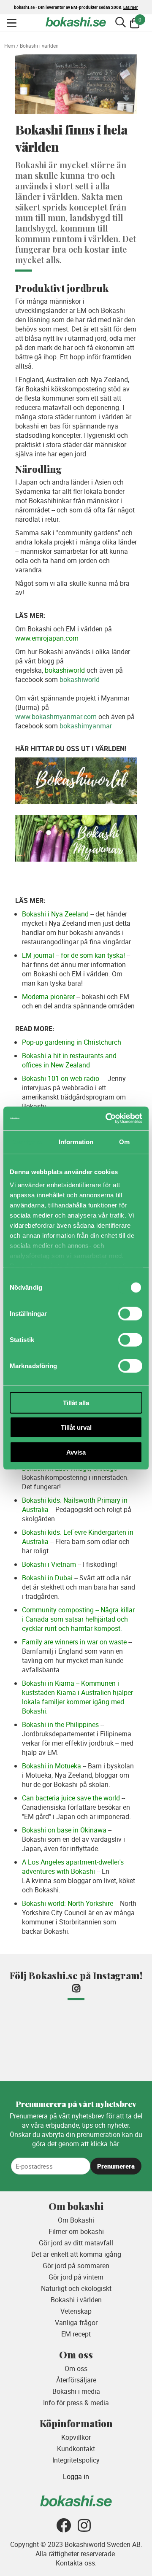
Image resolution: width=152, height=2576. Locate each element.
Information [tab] (76, 1141)
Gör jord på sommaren (76, 2266)
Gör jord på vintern (76, 2277)
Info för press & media (76, 2403)
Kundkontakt (76, 2449)
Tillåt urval (76, 1427)
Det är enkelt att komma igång (76, 2254)
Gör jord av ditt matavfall (76, 2243)
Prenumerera (116, 2166)
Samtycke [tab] (28, 1141)
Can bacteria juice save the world (71, 1798)
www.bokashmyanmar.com (56, 717)
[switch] (130, 1313)
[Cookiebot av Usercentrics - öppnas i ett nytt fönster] (107, 1118)
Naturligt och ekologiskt (76, 2288)
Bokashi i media (76, 2391)
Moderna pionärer (48, 997)
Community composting (58, 1610)
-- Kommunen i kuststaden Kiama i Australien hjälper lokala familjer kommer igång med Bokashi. (77, 1697)
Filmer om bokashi (76, 2231)
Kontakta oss (75, 2563)
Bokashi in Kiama (48, 1683)
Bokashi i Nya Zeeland (55, 914)
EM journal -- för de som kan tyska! (73, 955)
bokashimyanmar (86, 726)
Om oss (76, 2369)
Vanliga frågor (76, 2323)
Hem (10, 46)
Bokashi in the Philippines (60, 1725)
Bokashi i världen (76, 2300)
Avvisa (76, 1452)
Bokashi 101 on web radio (61, 1078)
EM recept (76, 2334)
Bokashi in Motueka (52, 1766)
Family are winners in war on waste (74, 1642)
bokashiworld (65, 670)
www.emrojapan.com (47, 638)
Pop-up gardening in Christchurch (72, 1042)
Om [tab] (124, 1141)
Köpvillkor (76, 2437)
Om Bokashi (76, 2220)
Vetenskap (76, 2311)
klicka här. (105, 2144)
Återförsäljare (76, 2380)
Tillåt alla (76, 1403)
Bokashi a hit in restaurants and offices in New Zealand (69, 1060)
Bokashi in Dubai (47, 1578)
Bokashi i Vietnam (49, 1564)
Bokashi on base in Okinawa (64, 1830)
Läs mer (131, 7)
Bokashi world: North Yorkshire (68, 1903)
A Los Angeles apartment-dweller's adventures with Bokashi (73, 1867)
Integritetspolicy (76, 2460)
